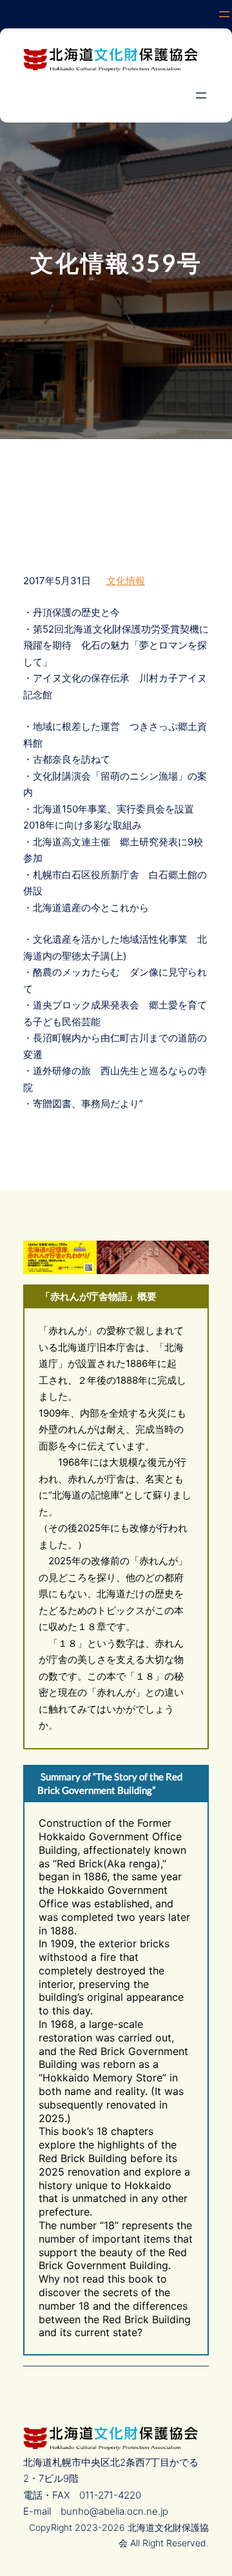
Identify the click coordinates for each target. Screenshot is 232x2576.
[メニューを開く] (224, 14)
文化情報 (126, 581)
